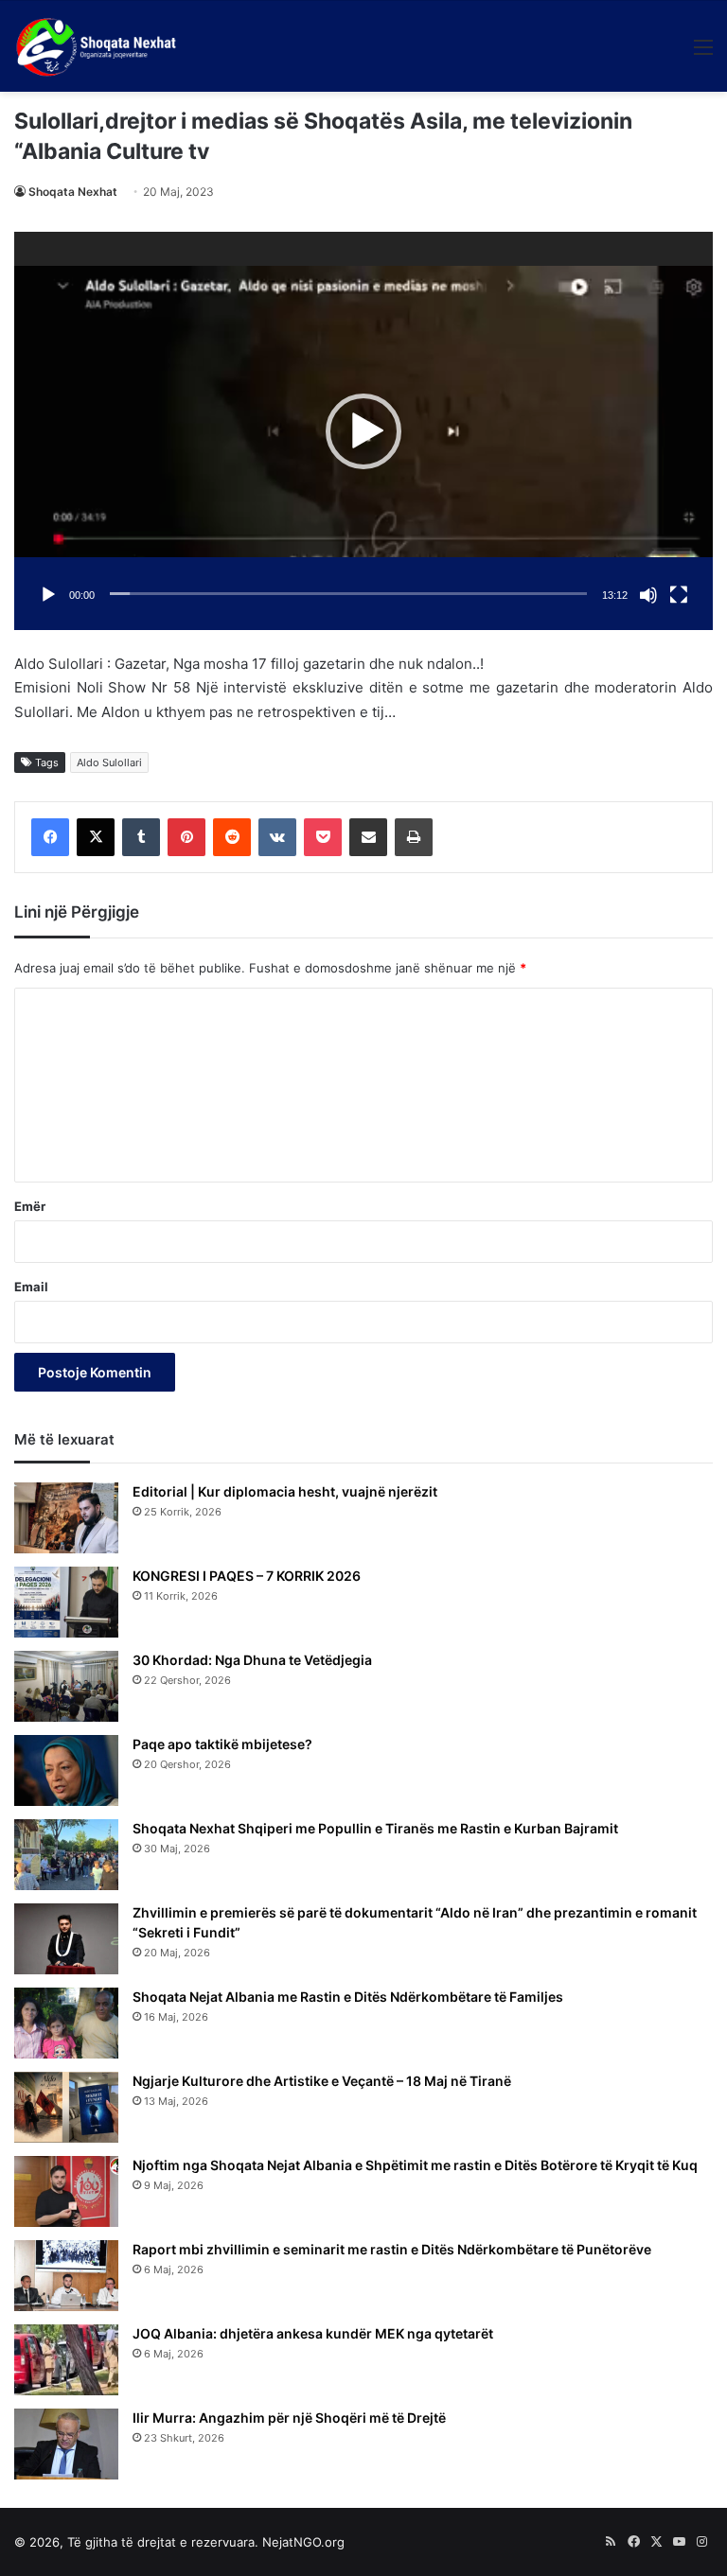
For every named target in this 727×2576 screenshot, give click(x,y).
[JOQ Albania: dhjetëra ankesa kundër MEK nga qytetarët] (66, 2360)
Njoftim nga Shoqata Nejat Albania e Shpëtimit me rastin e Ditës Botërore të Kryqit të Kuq (415, 2165)
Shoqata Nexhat (73, 192)
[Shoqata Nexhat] (100, 46)
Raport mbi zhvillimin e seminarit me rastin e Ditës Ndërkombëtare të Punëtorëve (392, 2249)
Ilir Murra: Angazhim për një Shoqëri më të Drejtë (289, 2418)
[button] (363, 431)
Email (31, 1287)
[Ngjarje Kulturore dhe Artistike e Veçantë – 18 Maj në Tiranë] (66, 2107)
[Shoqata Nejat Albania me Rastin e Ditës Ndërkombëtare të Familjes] (66, 2023)
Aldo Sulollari (109, 762)
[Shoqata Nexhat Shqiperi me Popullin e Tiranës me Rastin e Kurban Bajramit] (66, 1855)
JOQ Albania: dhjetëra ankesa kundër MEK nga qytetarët (313, 2333)
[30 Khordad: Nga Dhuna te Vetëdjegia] (66, 1686)
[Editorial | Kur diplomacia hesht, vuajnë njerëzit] (66, 1518)
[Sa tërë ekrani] (679, 595)
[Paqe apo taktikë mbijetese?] (66, 1770)
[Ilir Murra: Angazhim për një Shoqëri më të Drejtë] (66, 2444)
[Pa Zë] (648, 595)
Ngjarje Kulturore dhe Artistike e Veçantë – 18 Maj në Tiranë (322, 2081)
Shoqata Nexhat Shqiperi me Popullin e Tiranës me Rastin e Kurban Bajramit (375, 1828)
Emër (30, 1206)
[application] (363, 431)
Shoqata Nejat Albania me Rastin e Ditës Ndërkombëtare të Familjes (348, 1997)
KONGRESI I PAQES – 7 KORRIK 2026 (247, 1576)
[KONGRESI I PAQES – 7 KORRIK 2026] (66, 1602)
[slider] (348, 594)
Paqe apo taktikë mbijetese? (222, 1744)
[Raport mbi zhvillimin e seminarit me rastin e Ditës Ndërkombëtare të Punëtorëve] (66, 2276)
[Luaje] (48, 595)
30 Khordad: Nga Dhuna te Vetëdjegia (252, 1660)
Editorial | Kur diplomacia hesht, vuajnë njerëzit (285, 1491)
